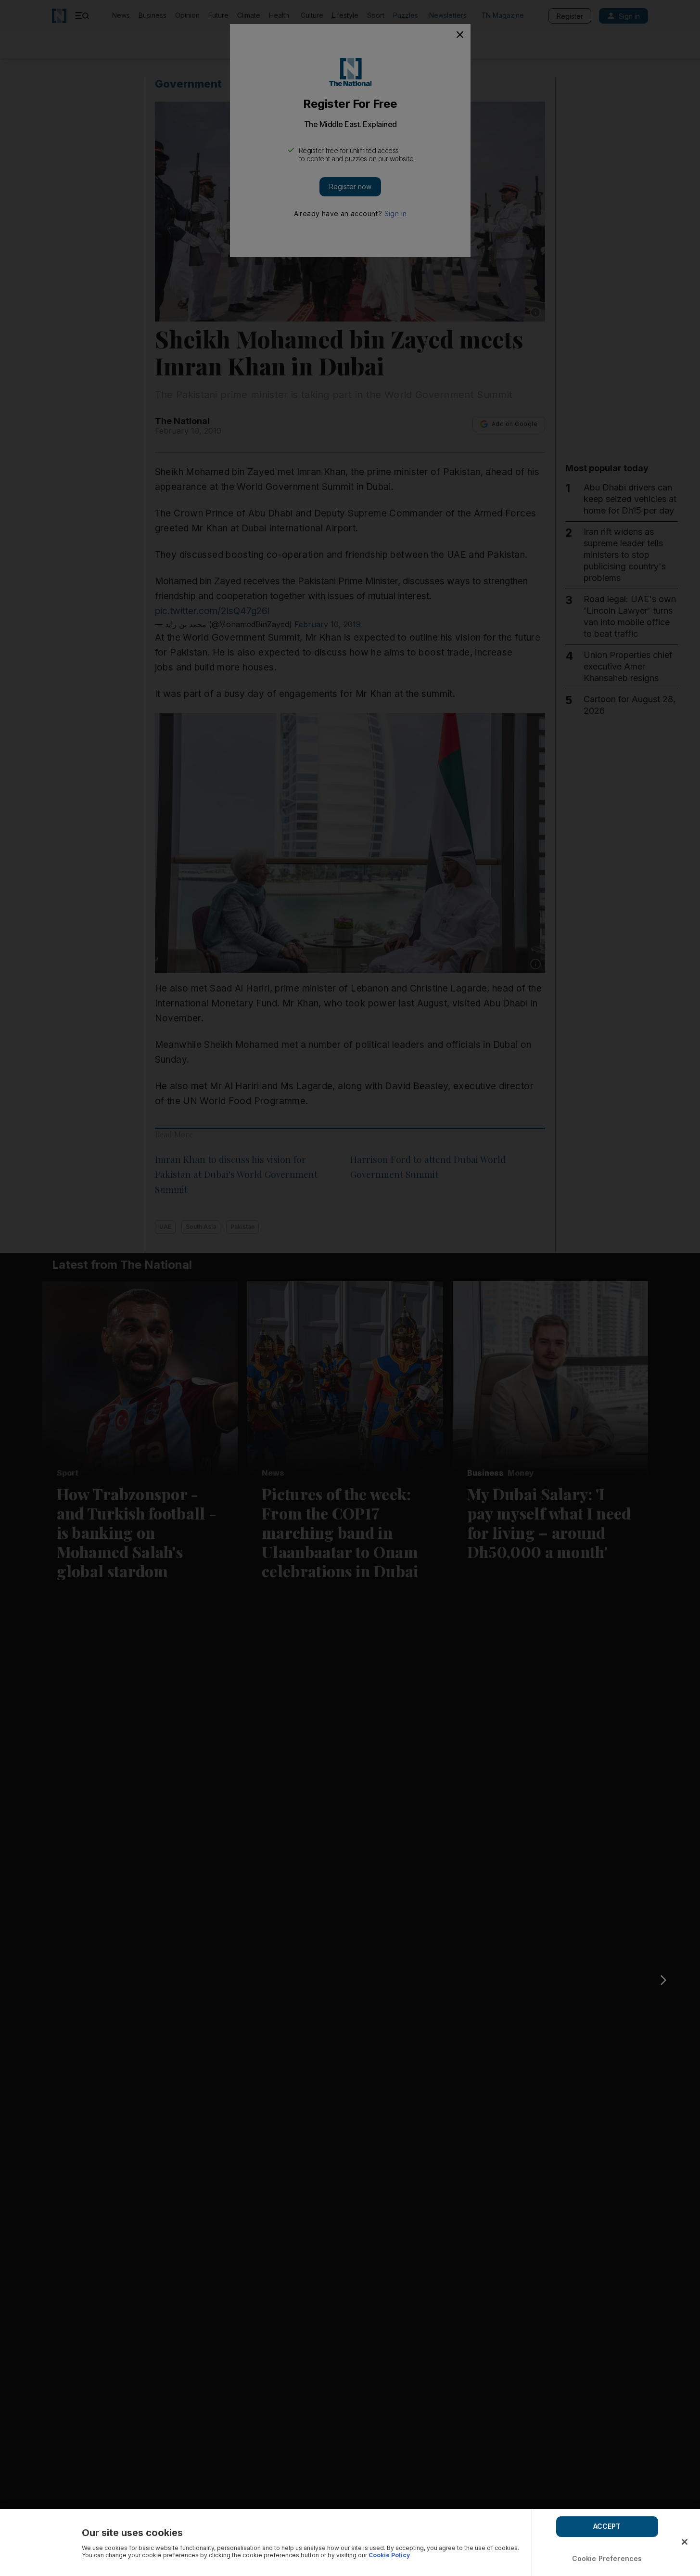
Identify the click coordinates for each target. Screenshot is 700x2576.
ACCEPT (607, 2526)
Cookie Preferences (607, 2558)
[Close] (685, 2542)
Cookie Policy (389, 2555)
